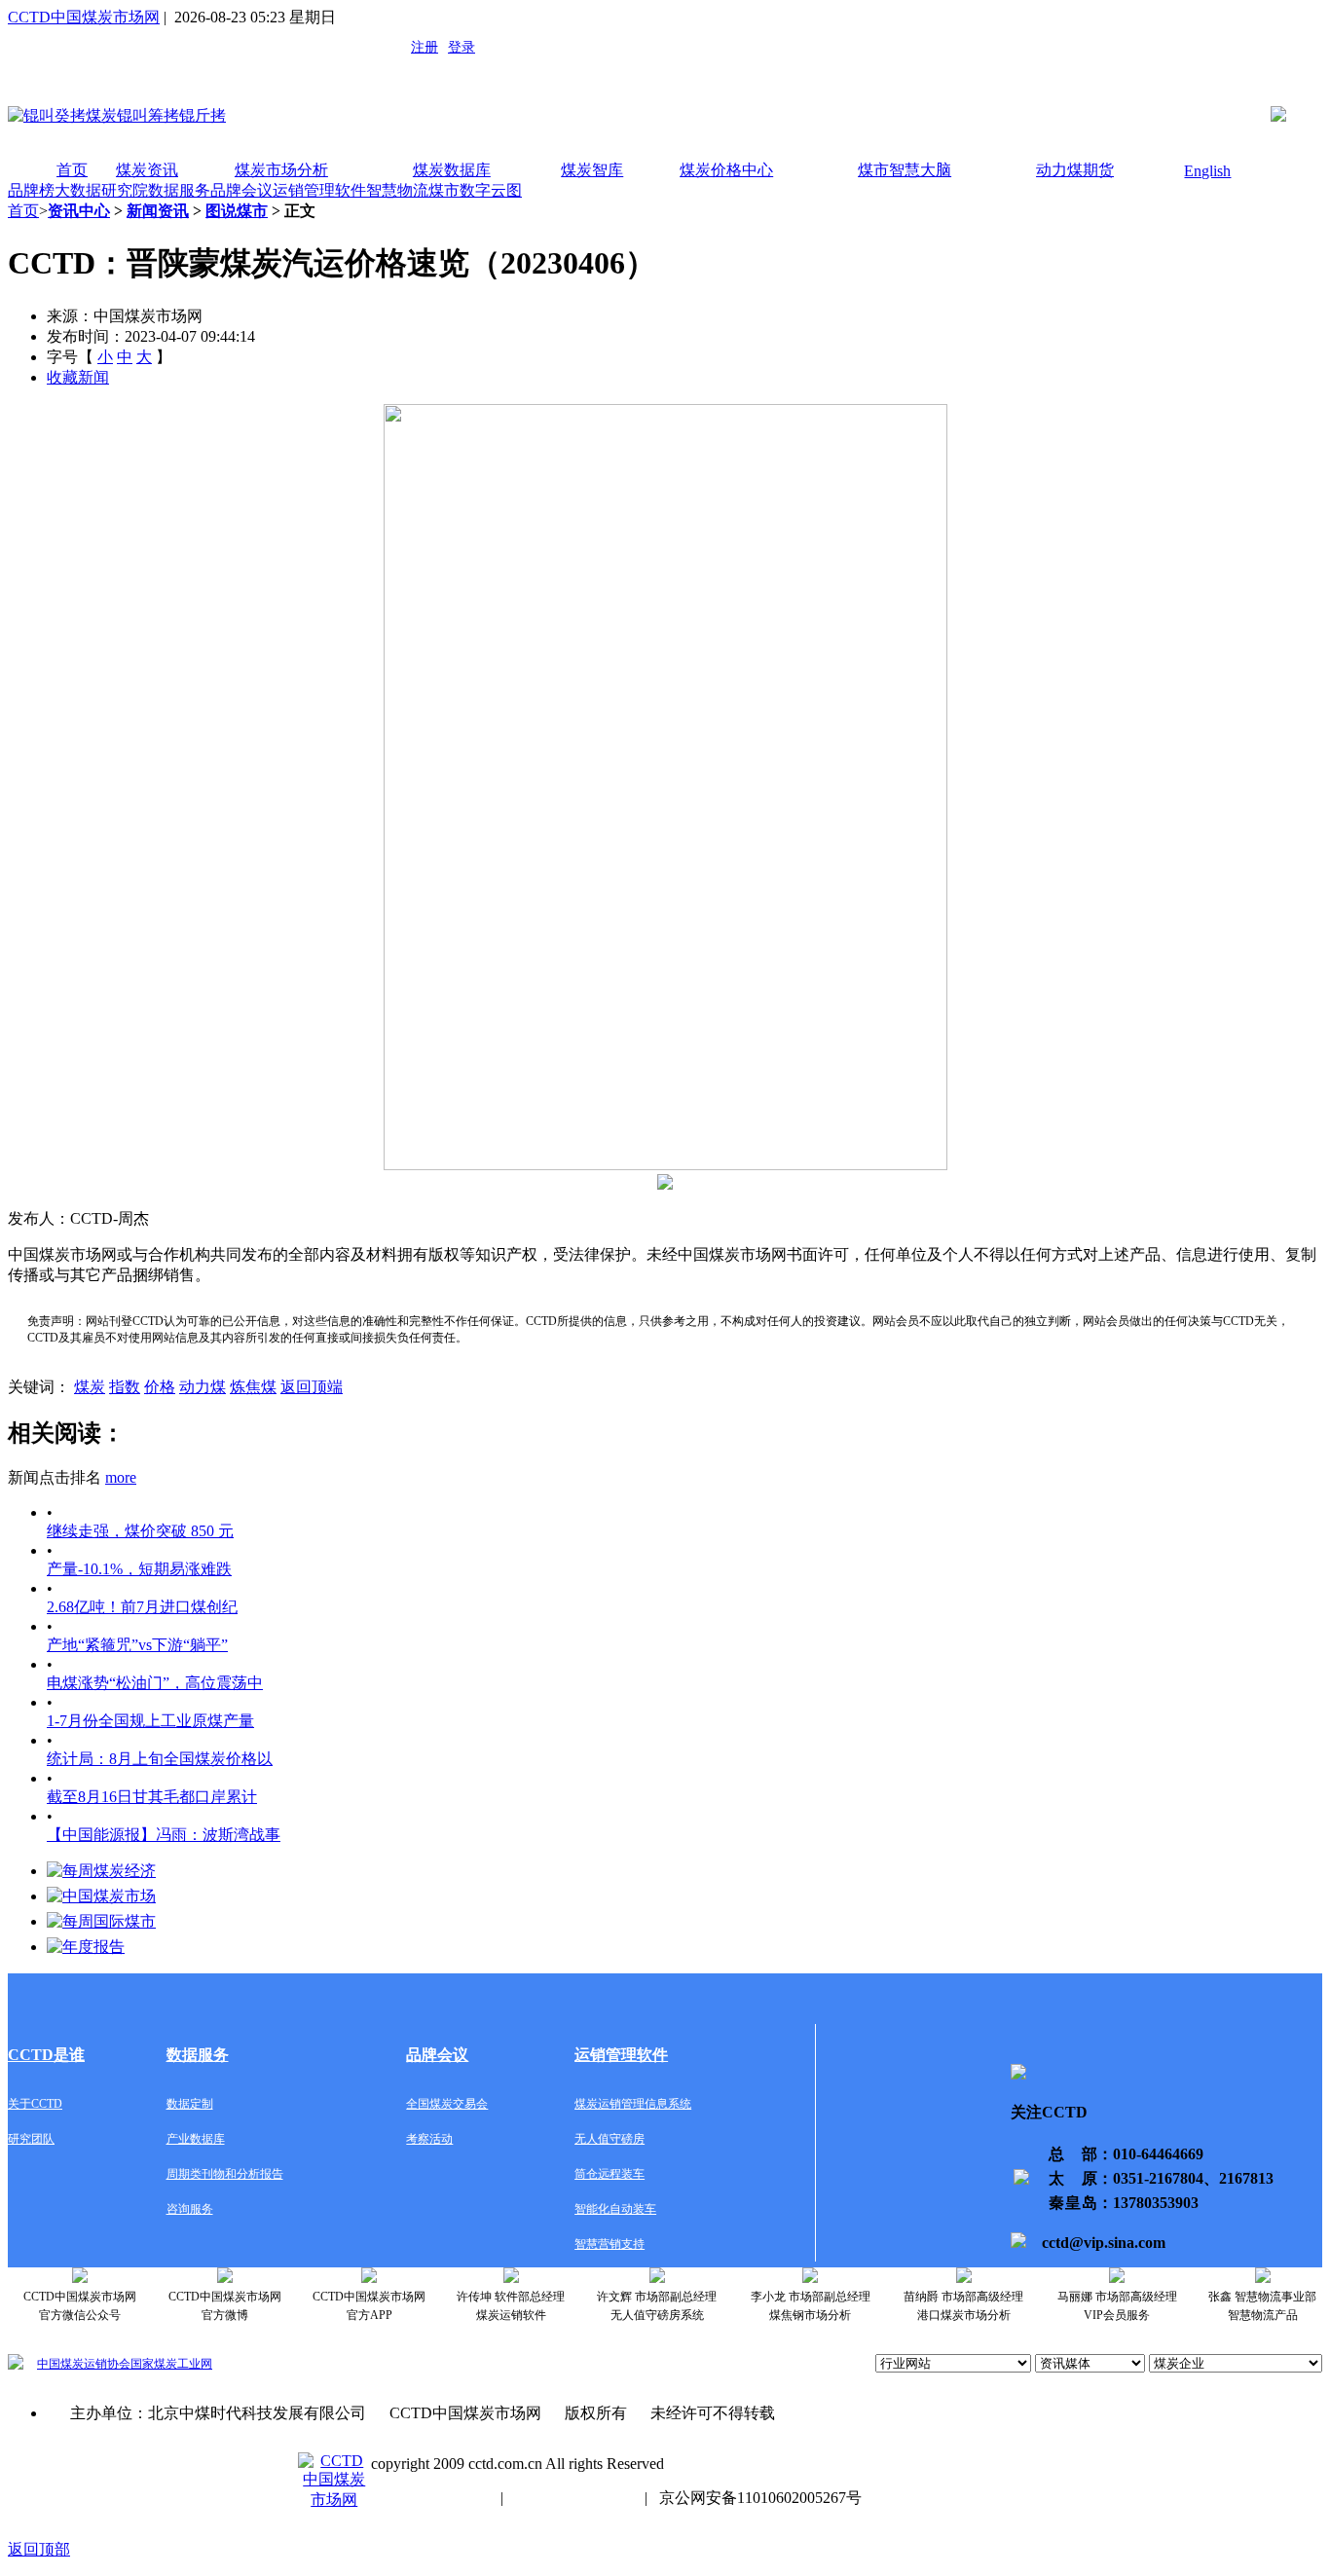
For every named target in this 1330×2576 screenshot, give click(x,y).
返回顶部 (39, 2549)
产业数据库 (196, 2139)
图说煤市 (237, 211)
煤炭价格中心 (726, 170)
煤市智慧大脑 (905, 170)
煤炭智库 (592, 170)
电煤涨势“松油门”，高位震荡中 (155, 1683)
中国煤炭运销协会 (84, 2364)
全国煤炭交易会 (447, 2104)
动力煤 (203, 1387)
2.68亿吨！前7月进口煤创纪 (142, 1607)
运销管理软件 (319, 190)
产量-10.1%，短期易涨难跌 (139, 1569)
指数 (125, 1387)
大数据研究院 (101, 190)
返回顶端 (312, 1387)
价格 (160, 1387)
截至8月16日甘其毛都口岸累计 (152, 1797)
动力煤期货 (1075, 170)
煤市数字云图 (475, 190)
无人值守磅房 (610, 2139)
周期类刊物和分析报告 (225, 2174)
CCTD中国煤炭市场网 (84, 17)
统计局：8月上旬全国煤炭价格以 (160, 1759)
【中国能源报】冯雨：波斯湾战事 (164, 1835)
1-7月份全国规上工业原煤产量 (150, 1721)
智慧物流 (397, 190)
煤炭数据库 (452, 170)
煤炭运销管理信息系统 (633, 2104)
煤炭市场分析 (281, 170)
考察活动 (429, 2139)
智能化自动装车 (615, 2209)
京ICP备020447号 (430, 2498)
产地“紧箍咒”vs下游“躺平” (137, 1645)
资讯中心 (79, 211)
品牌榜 (31, 190)
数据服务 (179, 190)
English (1207, 171)
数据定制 (190, 2104)
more (121, 1477)
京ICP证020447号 (574, 2498)
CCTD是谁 (46, 2055)
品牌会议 (241, 190)
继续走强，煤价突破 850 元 (140, 1531)
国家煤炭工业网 (171, 2364)
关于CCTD (35, 2104)
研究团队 (31, 2139)
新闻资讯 (158, 211)
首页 (72, 170)
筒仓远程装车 (610, 2174)
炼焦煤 (253, 1387)
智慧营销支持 (610, 2244)
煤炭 (90, 1387)
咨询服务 (190, 2209)
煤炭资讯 (147, 170)
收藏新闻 (78, 377)
